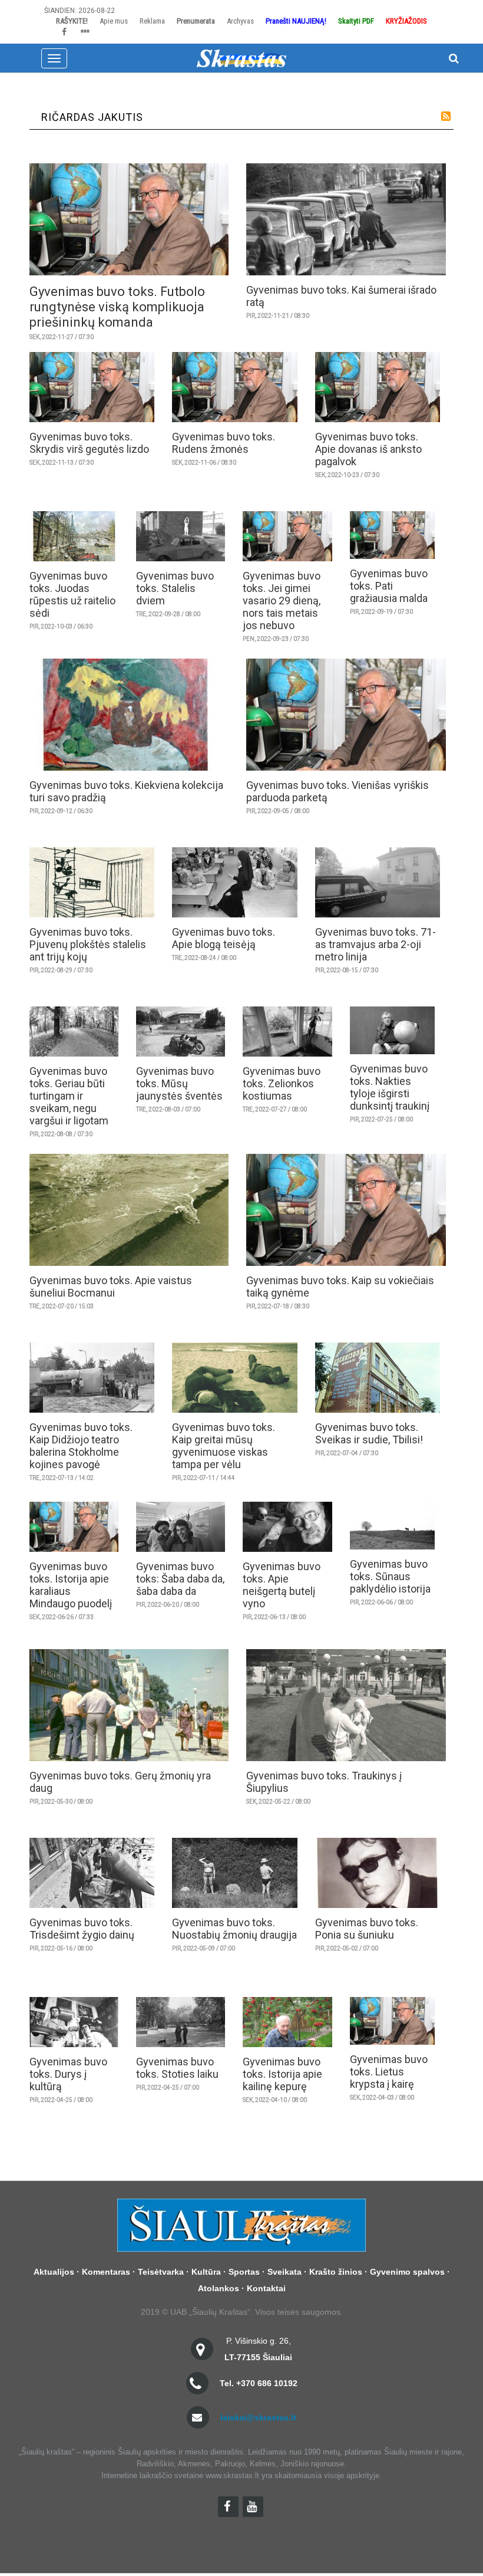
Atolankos (219, 2288)
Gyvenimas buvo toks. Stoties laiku (177, 2068)
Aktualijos (54, 2272)
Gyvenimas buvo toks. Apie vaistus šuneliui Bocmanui (111, 1287)
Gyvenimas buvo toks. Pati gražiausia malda (389, 586)
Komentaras (106, 2272)
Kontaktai (266, 2288)
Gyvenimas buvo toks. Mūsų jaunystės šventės (179, 1083)
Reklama (152, 21)
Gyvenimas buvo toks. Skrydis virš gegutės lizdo (89, 443)
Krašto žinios (336, 2272)
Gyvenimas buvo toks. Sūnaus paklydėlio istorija (390, 1576)
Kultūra (206, 2272)
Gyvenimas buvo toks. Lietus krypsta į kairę (389, 2072)
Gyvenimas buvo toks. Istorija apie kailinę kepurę (282, 2074)
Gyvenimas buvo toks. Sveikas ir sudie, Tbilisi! (369, 1433)
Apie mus (114, 21)
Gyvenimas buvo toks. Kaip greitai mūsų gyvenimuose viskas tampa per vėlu (224, 1446)
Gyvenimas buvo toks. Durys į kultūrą (68, 2074)
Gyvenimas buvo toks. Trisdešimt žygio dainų (82, 1929)
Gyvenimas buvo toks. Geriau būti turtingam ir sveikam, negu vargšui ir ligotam (69, 1096)
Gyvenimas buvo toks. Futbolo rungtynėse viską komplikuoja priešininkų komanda (117, 307)
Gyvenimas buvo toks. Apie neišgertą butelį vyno (282, 1585)
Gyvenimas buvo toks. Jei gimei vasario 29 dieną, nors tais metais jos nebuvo (282, 601)
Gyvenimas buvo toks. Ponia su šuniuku (367, 1929)
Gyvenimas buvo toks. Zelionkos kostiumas (282, 1083)
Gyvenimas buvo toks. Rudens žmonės (224, 443)
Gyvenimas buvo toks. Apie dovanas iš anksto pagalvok (368, 449)
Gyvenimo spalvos (407, 2272)
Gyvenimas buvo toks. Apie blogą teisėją (224, 938)
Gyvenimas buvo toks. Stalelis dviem (175, 588)
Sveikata (284, 2272)
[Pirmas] (241, 58)
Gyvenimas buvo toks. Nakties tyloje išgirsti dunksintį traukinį (390, 1087)
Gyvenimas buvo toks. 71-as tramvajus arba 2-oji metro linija (376, 944)
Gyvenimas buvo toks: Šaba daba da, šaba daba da (180, 1579)
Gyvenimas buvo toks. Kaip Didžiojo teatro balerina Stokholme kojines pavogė (81, 1446)
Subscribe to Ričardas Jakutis (446, 116)
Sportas (244, 2272)
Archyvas (240, 21)
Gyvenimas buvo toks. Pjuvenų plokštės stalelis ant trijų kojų (88, 944)
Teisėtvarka (161, 2272)
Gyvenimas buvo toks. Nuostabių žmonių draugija (234, 1929)
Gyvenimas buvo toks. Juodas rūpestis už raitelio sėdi (72, 594)
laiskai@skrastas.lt (258, 2417)
